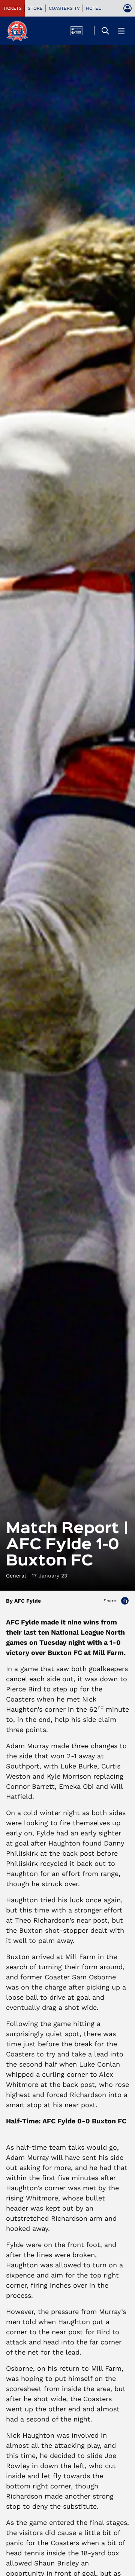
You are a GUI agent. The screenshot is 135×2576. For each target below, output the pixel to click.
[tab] (12, 8)
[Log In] (127, 8)
